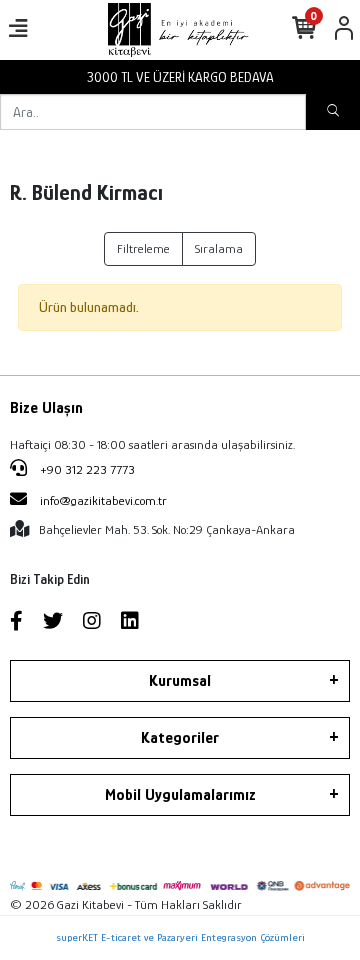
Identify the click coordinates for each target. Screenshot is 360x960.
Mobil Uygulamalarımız (180, 795)
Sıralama (219, 248)
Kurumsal (180, 681)
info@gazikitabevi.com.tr (103, 500)
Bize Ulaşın (46, 408)
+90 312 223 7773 (86, 469)
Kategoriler (180, 738)
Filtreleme (143, 248)
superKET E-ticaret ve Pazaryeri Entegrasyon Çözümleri (180, 937)
